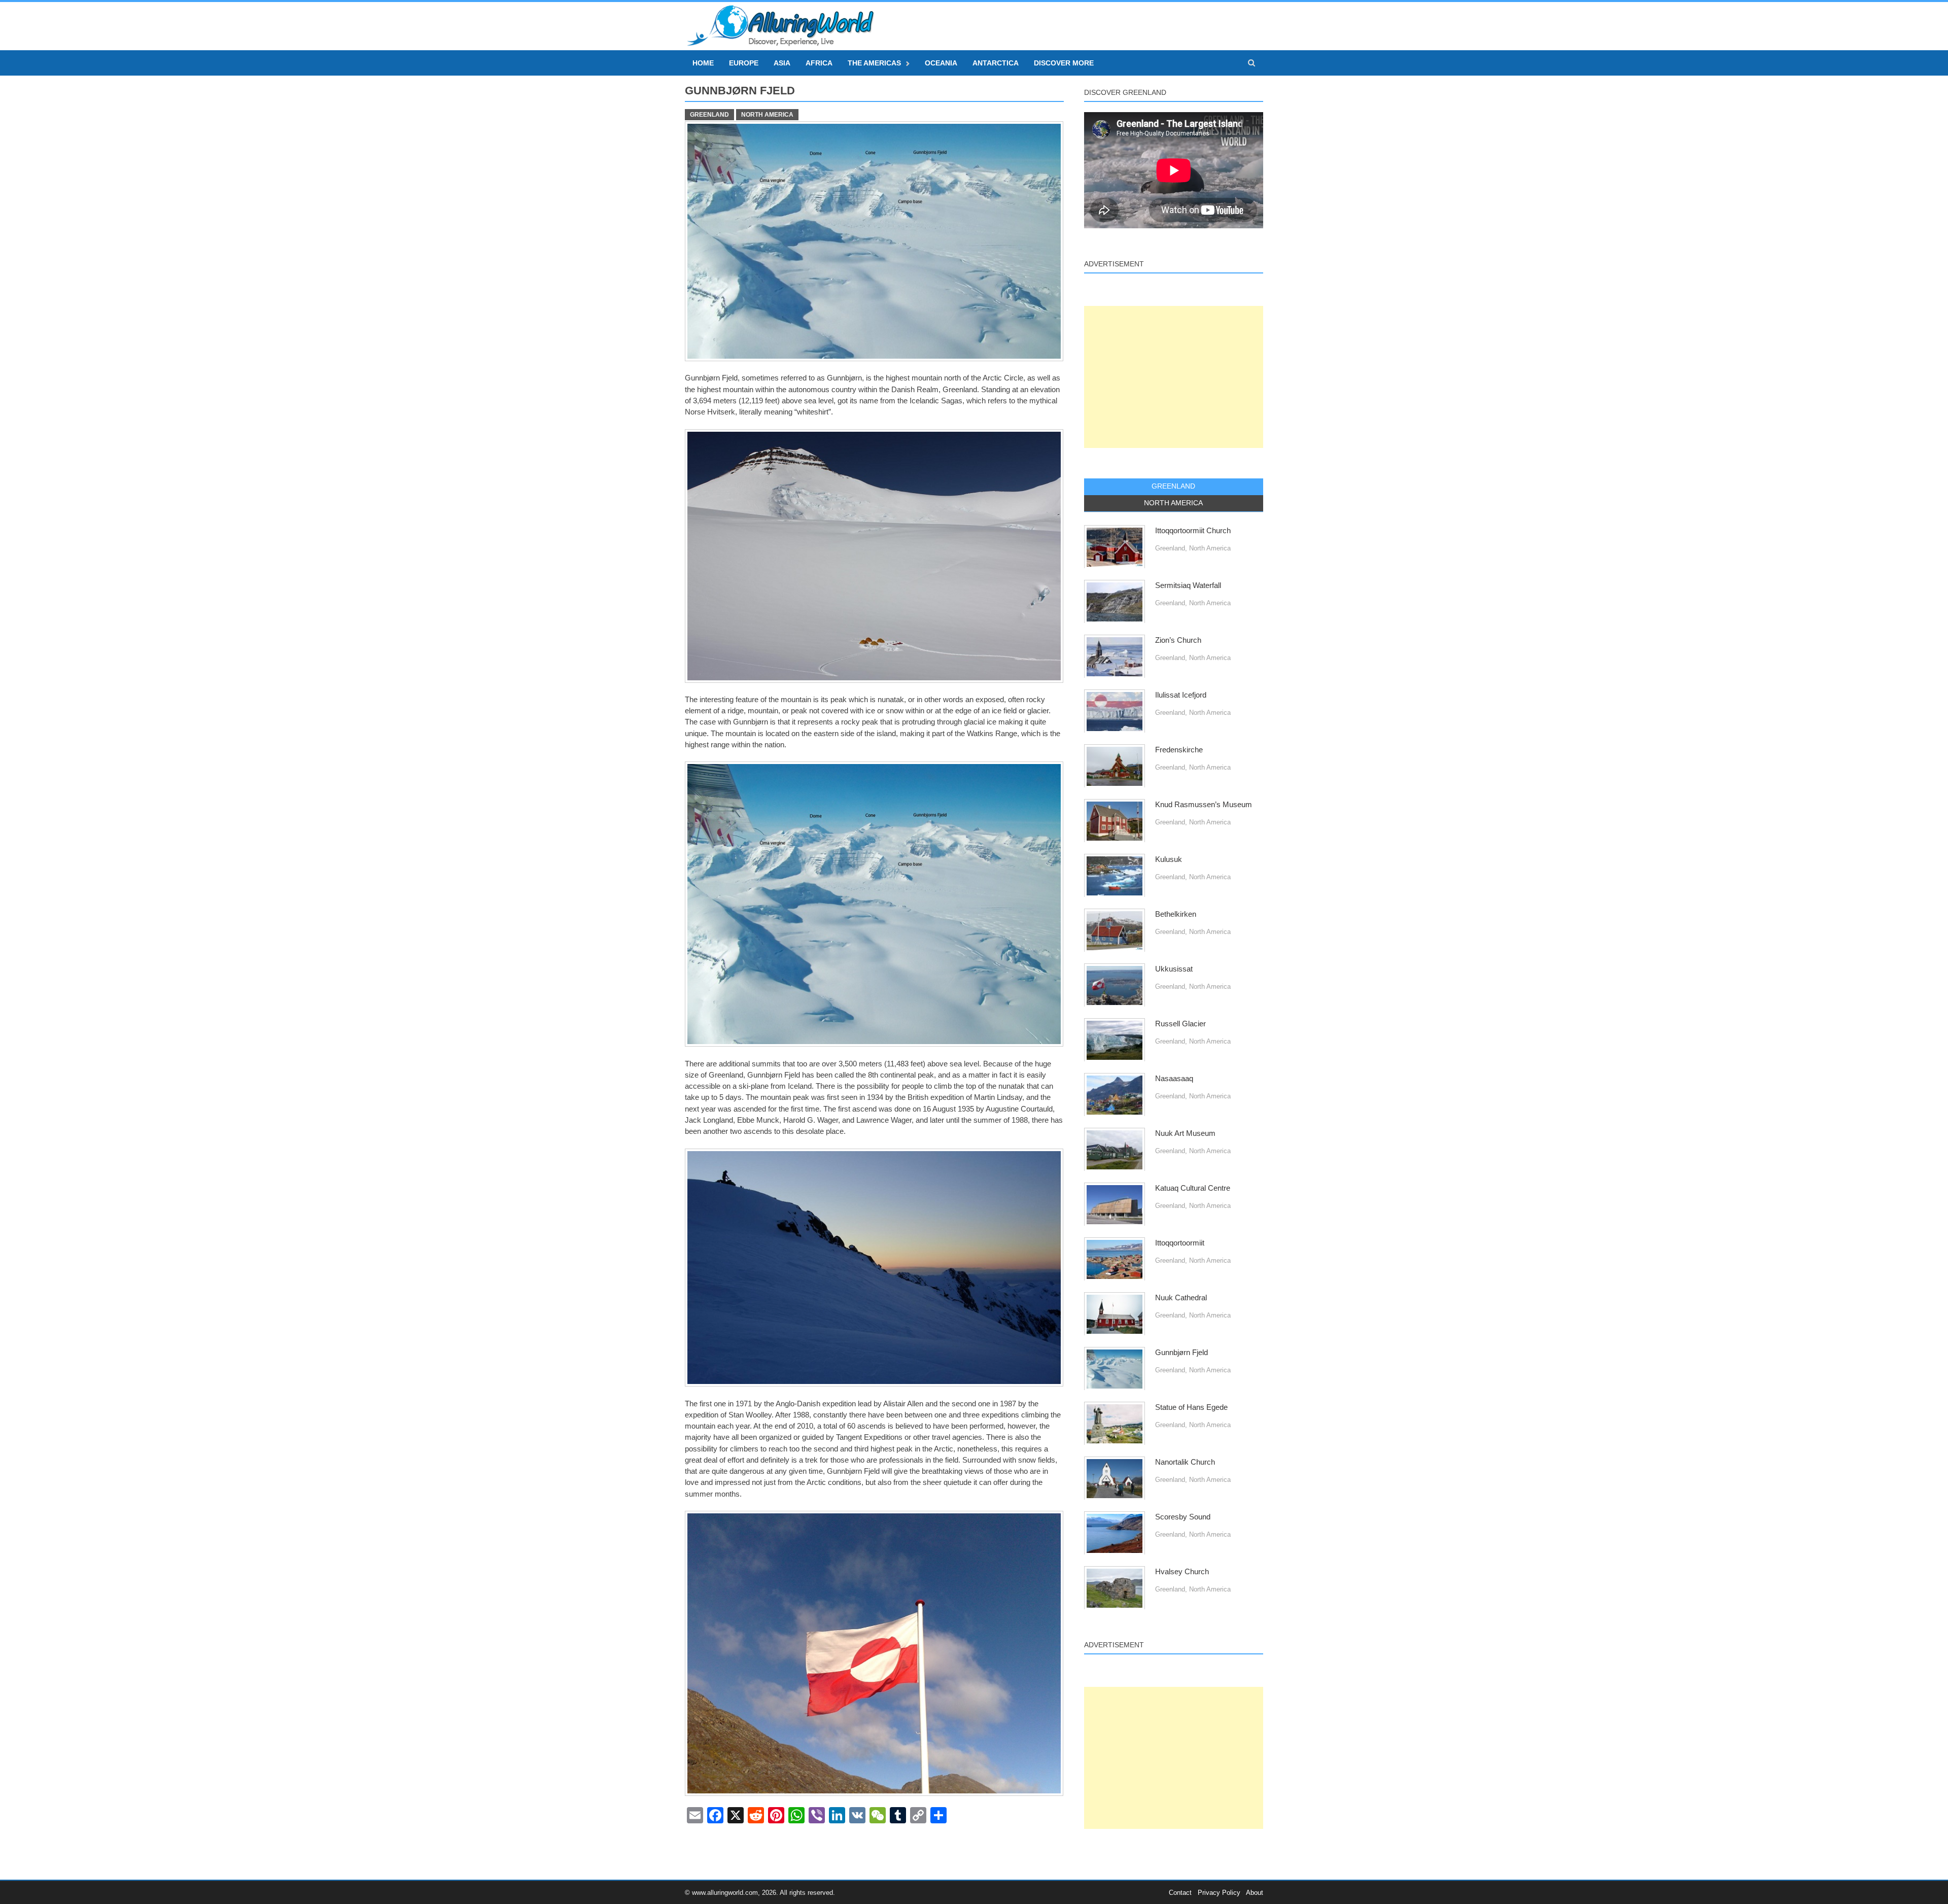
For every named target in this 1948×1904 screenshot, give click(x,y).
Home (703, 63)
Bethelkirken (1176, 914)
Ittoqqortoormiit (1180, 1243)
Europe (744, 63)
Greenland (709, 115)
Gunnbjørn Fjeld (1181, 1353)
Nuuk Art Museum (1185, 1133)
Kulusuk (1169, 859)
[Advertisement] (1174, 377)
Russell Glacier (1180, 1024)
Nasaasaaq (1174, 1079)
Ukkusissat (1174, 969)
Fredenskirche (1179, 750)
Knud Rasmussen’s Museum (1204, 805)
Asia (782, 63)
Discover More (1064, 63)
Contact (1180, 1893)
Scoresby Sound (1183, 1517)
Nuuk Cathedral (1181, 1298)
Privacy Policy (1219, 1893)
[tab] (1174, 487)
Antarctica (996, 63)
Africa (819, 63)
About (1255, 1893)
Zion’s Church (1178, 640)
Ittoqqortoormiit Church (1193, 531)
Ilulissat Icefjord (1181, 695)
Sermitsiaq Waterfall (1188, 585)
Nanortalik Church (1185, 1462)
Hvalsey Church (1182, 1572)
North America (767, 115)
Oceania (941, 63)
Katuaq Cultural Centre (1193, 1188)
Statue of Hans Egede (1191, 1407)
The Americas (874, 63)
